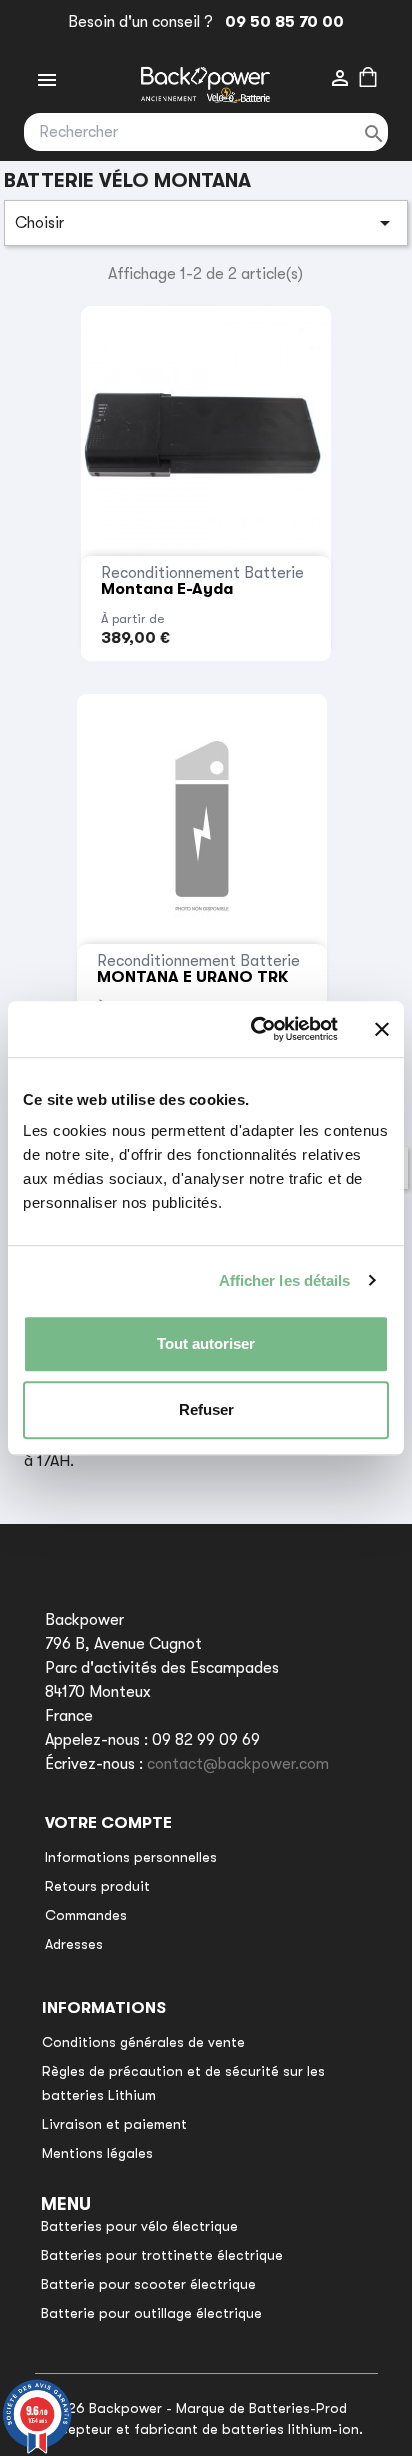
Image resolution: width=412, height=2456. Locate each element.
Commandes (86, 1915)
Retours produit (97, 1886)
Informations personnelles (131, 1857)
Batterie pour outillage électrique (151, 2313)
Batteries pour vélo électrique (139, 2226)
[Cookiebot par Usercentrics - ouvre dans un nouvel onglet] (255, 1029)
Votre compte (108, 1823)
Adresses (74, 1944)
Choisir (206, 223)
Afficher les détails (285, 1280)
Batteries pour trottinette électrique (162, 2255)
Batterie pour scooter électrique (148, 2284)
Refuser (206, 1409)
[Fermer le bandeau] (382, 1029)
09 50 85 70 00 (280, 22)
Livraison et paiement (114, 2124)
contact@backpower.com (238, 1764)
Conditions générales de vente (143, 2042)
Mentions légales (97, 2153)
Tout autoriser (206, 1343)
